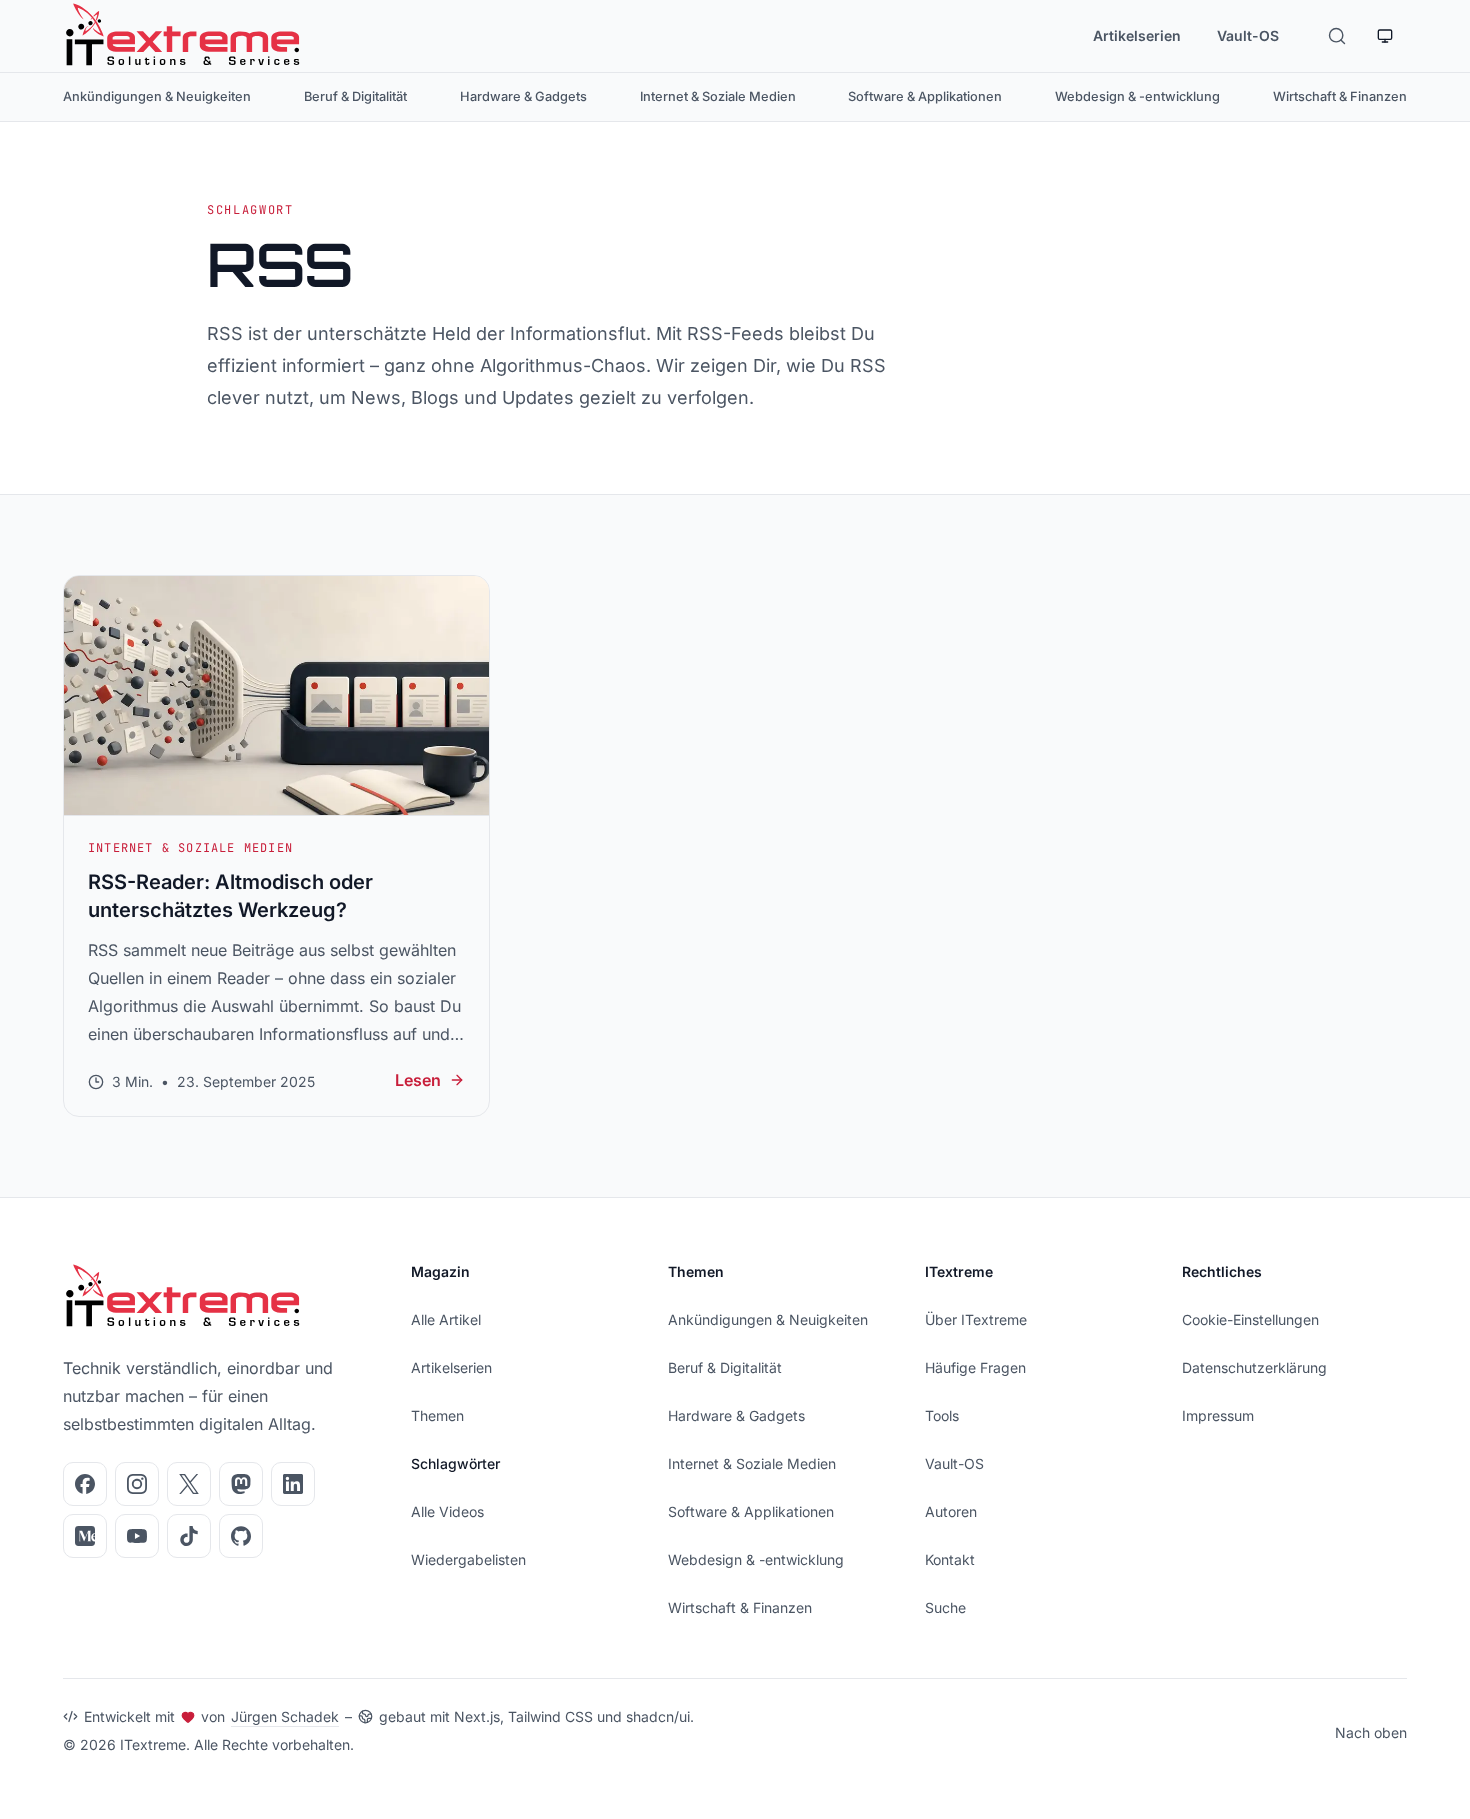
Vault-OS (1248, 35)
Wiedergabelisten (468, 1559)
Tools (942, 1415)
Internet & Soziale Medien (718, 96)
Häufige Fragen (975, 1367)
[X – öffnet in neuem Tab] (189, 1484)
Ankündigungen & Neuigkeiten (157, 96)
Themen (437, 1415)
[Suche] (1337, 36)
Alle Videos (447, 1511)
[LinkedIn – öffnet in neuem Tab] (293, 1484)
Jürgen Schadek (285, 1716)
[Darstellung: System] (1385, 36)
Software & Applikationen (925, 96)
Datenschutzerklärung (1254, 1367)
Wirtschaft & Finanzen (1340, 96)
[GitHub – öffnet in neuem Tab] (241, 1536)
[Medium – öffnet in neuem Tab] (85, 1536)
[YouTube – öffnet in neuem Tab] (137, 1536)
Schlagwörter (455, 1463)
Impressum (1218, 1415)
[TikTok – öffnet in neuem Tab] (189, 1536)
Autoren (951, 1511)
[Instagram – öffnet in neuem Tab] (137, 1484)
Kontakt (950, 1559)
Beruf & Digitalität (355, 96)
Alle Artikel (446, 1319)
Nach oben (1371, 1732)
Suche (945, 1607)
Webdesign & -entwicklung (1137, 96)
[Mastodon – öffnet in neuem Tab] (241, 1484)
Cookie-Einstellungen (1250, 1319)
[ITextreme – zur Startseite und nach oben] (183, 36)
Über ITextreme (976, 1319)
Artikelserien (1137, 35)
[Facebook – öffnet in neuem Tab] (85, 1484)
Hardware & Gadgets (523, 96)
